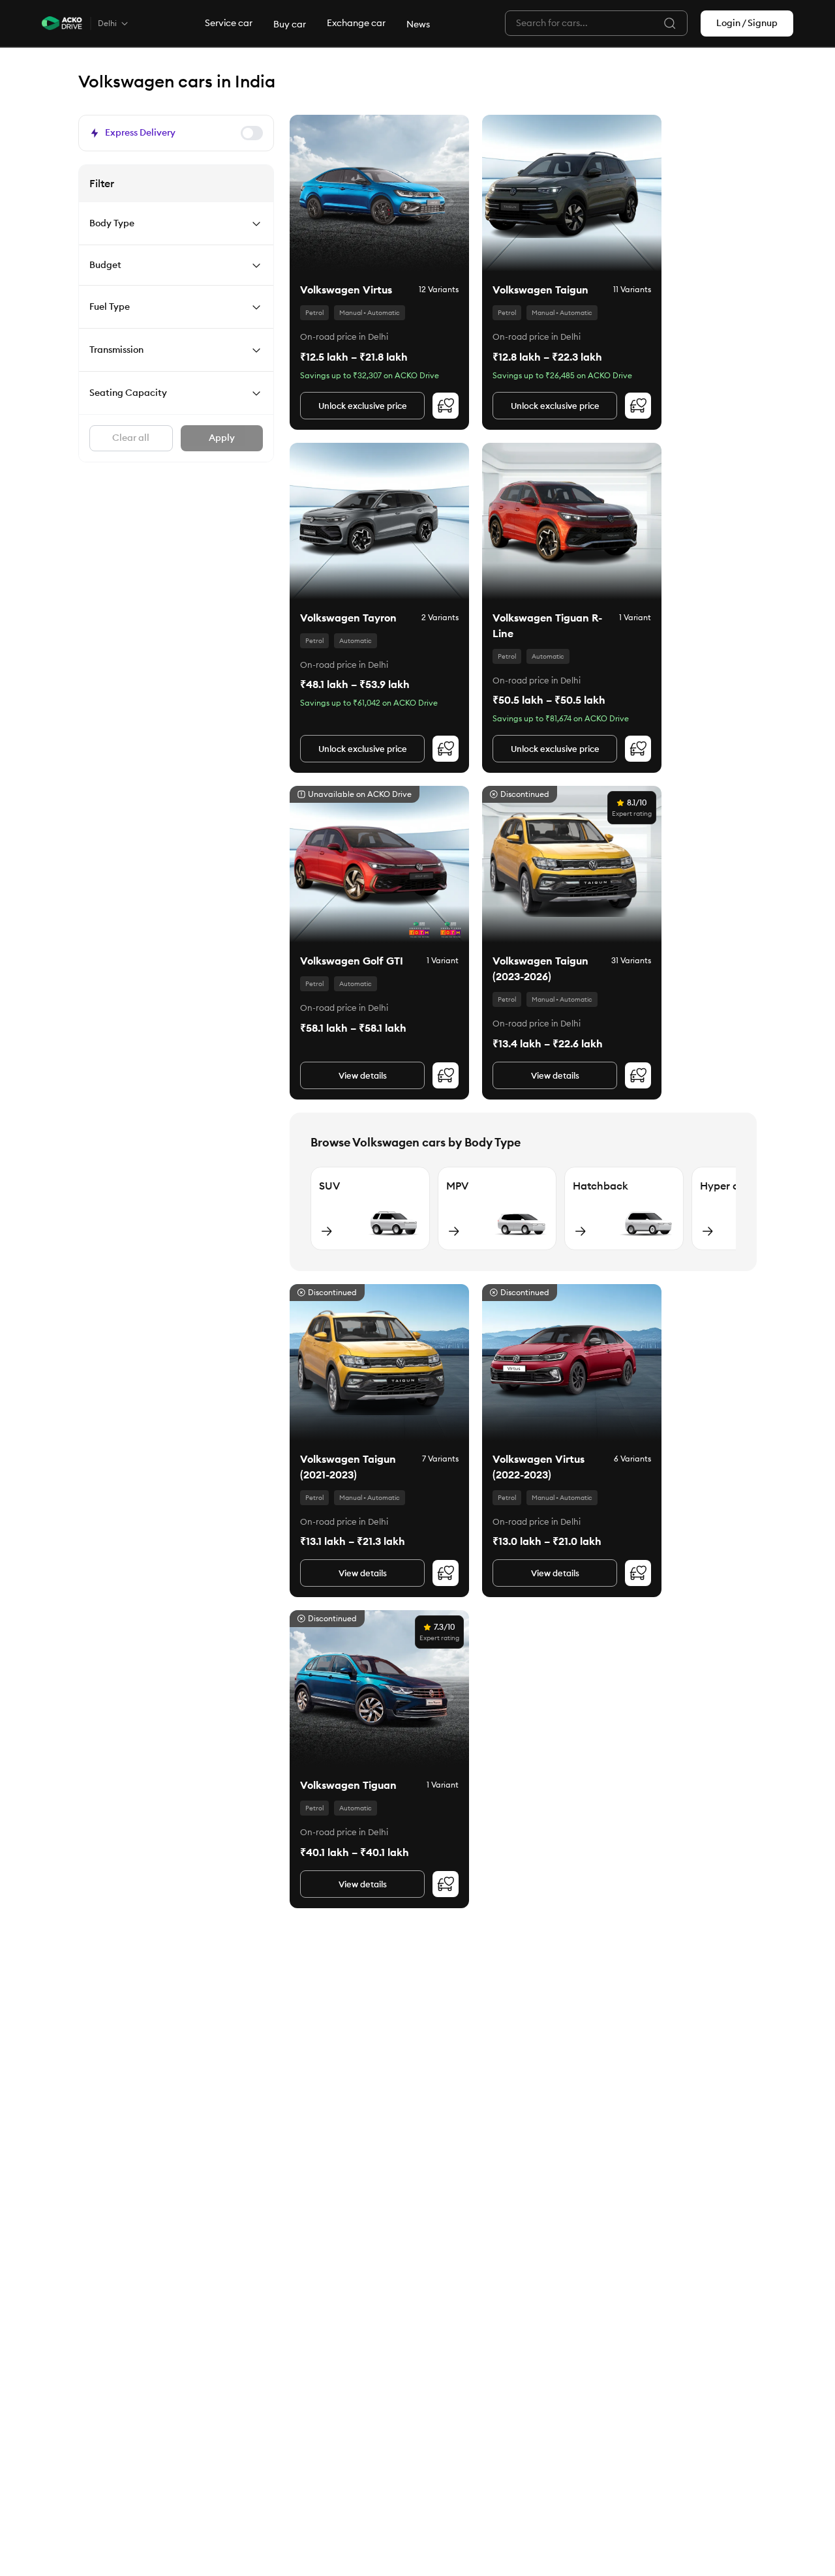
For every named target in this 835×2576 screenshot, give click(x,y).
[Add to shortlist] (446, 406)
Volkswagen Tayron (348, 618)
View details (363, 1075)
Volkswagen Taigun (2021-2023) (348, 1467)
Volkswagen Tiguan (348, 1785)
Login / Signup (747, 23)
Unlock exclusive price (363, 406)
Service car (229, 23)
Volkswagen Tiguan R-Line (547, 625)
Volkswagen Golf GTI (352, 961)
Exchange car (356, 23)
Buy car (290, 24)
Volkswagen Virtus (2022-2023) (539, 1467)
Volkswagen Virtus (346, 290)
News (418, 24)
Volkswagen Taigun (540, 290)
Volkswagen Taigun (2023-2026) (540, 968)
